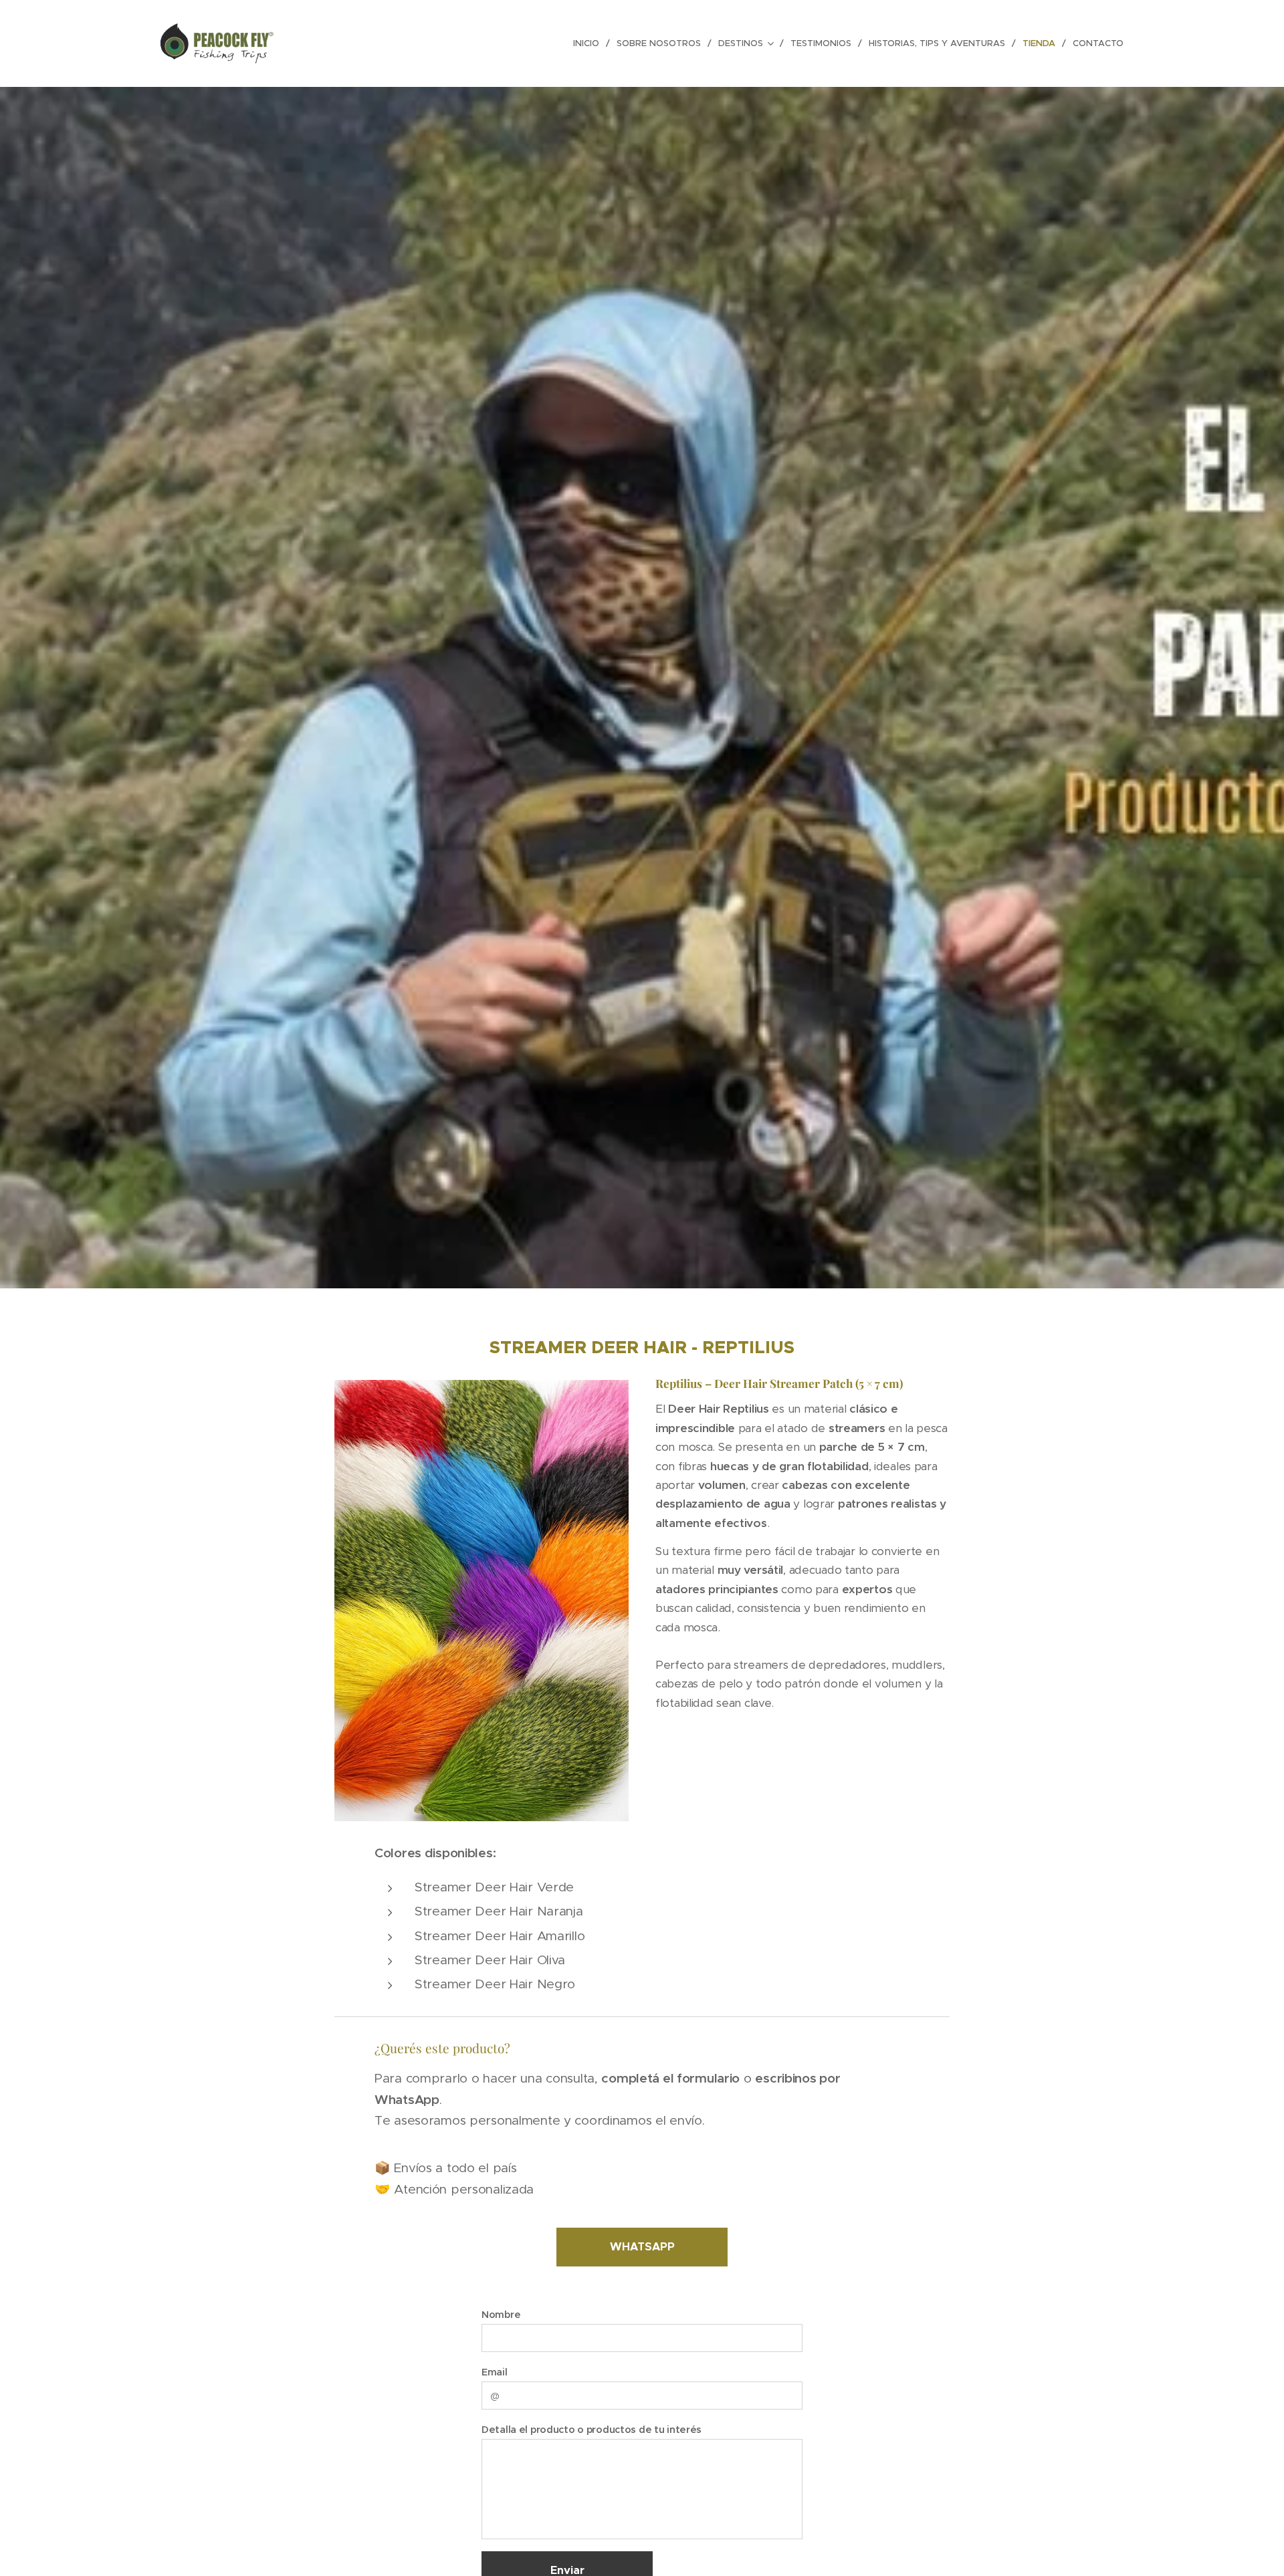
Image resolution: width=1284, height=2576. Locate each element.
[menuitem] (590, 43)
